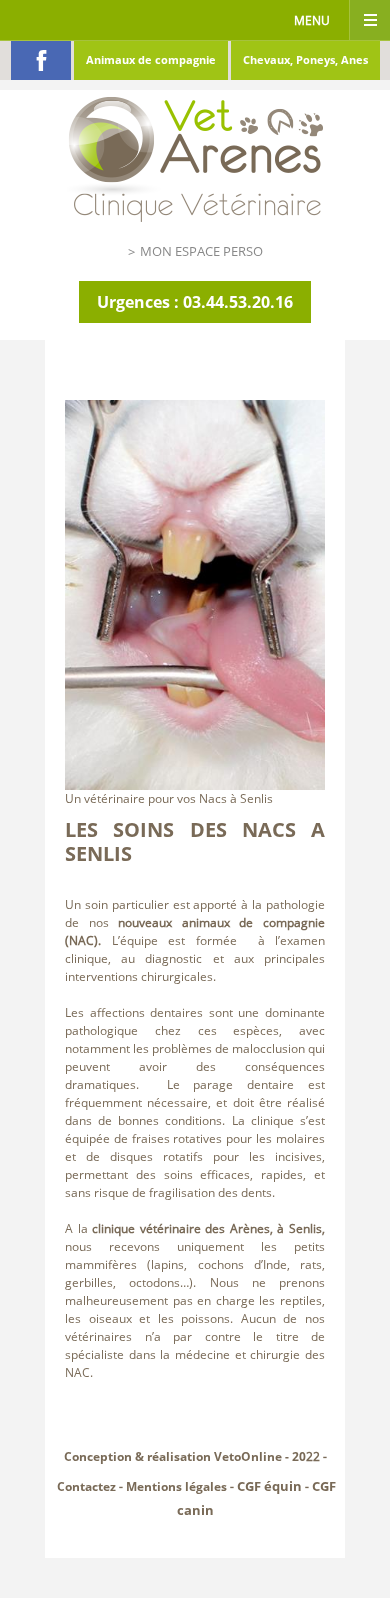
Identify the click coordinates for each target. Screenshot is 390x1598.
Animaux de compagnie (151, 59)
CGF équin (269, 1486)
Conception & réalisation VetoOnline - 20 (185, 1456)
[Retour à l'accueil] (195, 154)
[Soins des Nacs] (195, 593)
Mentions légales (176, 1486)
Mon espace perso (201, 251)
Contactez (86, 1486)
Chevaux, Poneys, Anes (305, 59)
